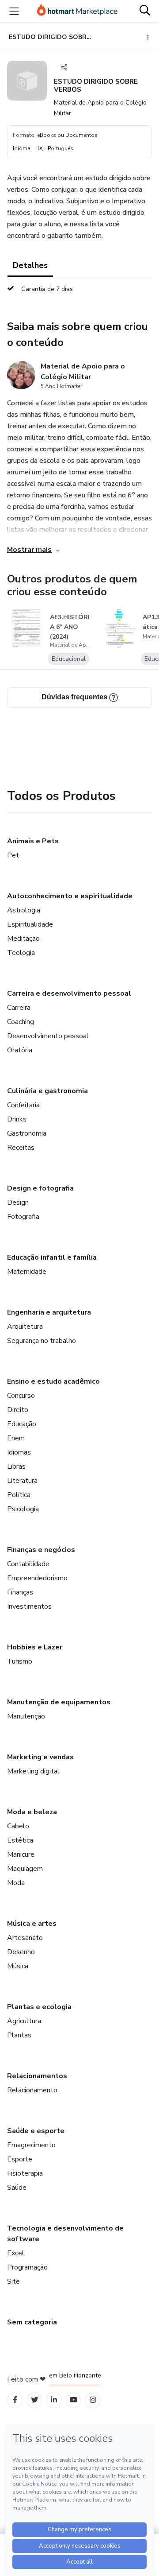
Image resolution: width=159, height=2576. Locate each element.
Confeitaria (23, 1105)
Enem (16, 1438)
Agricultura (24, 2021)
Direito (18, 1410)
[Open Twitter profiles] (35, 2400)
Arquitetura (25, 1327)
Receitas (21, 1148)
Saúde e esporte (36, 2131)
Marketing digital (33, 1771)
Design (18, 1203)
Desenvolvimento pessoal (48, 1036)
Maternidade (27, 1272)
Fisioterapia (25, 2173)
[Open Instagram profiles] (93, 2400)
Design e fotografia (40, 1188)
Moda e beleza (32, 1812)
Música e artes (32, 1924)
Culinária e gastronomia (47, 1091)
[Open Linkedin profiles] (54, 2400)
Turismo (20, 1661)
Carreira (19, 1008)
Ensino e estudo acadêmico (53, 1381)
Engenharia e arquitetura (49, 1312)
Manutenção (26, 1716)
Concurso (21, 1396)
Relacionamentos (37, 2076)
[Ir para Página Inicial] (77, 11)
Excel (16, 2253)
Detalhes (30, 265)
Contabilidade (28, 1564)
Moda (16, 1883)
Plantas (19, 2035)
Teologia (21, 953)
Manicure (21, 1854)
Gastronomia (27, 1133)
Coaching (21, 1022)
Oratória (20, 1050)
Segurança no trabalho (42, 1341)
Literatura (22, 1481)
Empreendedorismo (37, 1578)
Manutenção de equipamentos (59, 1702)
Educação (22, 1424)
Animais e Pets (33, 841)
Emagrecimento (31, 2145)
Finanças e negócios (41, 1550)
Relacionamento (32, 2090)
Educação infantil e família (52, 1257)
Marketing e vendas (40, 1757)
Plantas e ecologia (39, 2007)
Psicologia (23, 1509)
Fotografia (23, 1217)
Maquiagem (25, 1869)
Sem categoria (32, 2322)
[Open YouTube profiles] (74, 2400)
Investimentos (29, 1606)
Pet (13, 855)
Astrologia (24, 910)
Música (18, 1966)
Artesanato (25, 1938)
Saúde (17, 2188)
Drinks (17, 1119)
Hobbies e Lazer (35, 1647)
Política (19, 1495)
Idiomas (19, 1452)
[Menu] (14, 11)
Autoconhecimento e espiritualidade (70, 896)
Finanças (20, 1592)
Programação (27, 2267)
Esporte (20, 2159)
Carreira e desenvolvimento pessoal (69, 993)
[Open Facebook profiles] (15, 2400)
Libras (16, 1466)
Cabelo (18, 1826)
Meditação (23, 939)
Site (13, 2281)
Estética (20, 1840)
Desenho (21, 1952)
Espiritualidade (30, 924)
